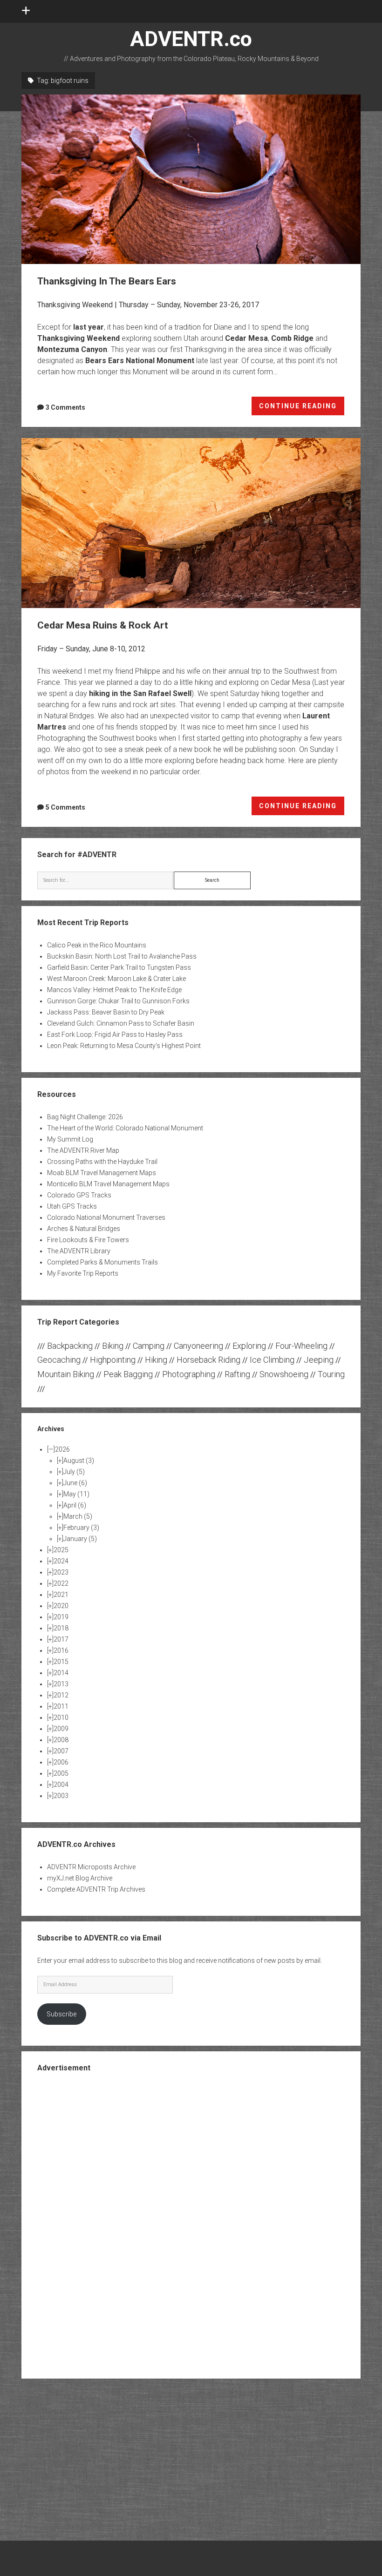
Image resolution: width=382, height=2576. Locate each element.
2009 (61, 1729)
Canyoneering (198, 1346)
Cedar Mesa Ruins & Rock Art (191, 523)
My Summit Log (70, 1139)
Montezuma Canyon (72, 349)
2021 (61, 1595)
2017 (61, 1639)
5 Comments (65, 807)
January (80, 1539)
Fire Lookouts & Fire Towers (88, 1240)
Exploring (249, 1346)
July (74, 1472)
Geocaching (59, 1360)
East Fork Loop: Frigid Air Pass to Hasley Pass (115, 1034)
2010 (61, 1717)
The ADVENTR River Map (83, 1150)
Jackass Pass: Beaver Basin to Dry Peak (106, 1012)
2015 (61, 1662)
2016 (61, 1650)
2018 (61, 1628)
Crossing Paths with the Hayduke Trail (102, 1162)
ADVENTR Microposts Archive (91, 1867)
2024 (61, 1561)
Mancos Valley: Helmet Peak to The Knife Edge (114, 990)
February (81, 1528)
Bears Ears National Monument (140, 361)
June (75, 1483)
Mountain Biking (66, 1374)
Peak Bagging (128, 1374)
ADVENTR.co (191, 39)
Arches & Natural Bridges (84, 1229)
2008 (61, 1740)
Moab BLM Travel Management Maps (102, 1173)
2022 (61, 1583)
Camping (149, 1346)
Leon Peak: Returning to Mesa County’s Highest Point (124, 1046)
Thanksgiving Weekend (78, 338)
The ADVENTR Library (79, 1251)
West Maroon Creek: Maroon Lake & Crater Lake (116, 979)
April (75, 1505)
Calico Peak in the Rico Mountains (97, 945)
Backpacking (70, 1346)
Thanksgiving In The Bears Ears (191, 179)
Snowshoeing (284, 1374)
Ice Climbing (272, 1360)
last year (89, 327)
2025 (61, 1550)
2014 (61, 1673)
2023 (61, 1572)
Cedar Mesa (246, 338)
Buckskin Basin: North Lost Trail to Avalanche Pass (122, 956)
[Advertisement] (191, 2224)
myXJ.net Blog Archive (80, 1878)
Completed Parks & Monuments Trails (102, 1262)
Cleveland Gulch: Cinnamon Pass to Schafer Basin (121, 1023)
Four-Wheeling (301, 1346)
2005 (61, 1773)
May (76, 1494)
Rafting (237, 1374)
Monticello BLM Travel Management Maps (108, 1184)
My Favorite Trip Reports (83, 1273)
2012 (61, 1695)
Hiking (156, 1360)
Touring (331, 1374)
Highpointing (113, 1360)
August (79, 1460)
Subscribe (61, 2014)
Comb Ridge (292, 338)
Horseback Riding (208, 1360)
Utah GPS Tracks (72, 1206)
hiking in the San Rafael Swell (140, 693)
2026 (62, 1449)
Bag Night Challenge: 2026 (85, 1117)
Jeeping (319, 1360)
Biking (113, 1346)
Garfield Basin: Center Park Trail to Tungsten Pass (119, 967)
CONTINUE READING (302, 409)
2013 (61, 1684)
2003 (61, 1796)
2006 (61, 1762)
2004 (61, 1785)
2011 (61, 1706)
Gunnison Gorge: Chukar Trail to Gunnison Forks (118, 1001)
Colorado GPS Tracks (79, 1195)
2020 (61, 1606)
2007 (61, 1751)
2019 (61, 1617)
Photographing (189, 1374)
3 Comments (65, 407)
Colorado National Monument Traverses (106, 1217)
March (78, 1516)
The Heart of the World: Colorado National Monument (125, 1128)
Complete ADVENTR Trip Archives (96, 1889)
